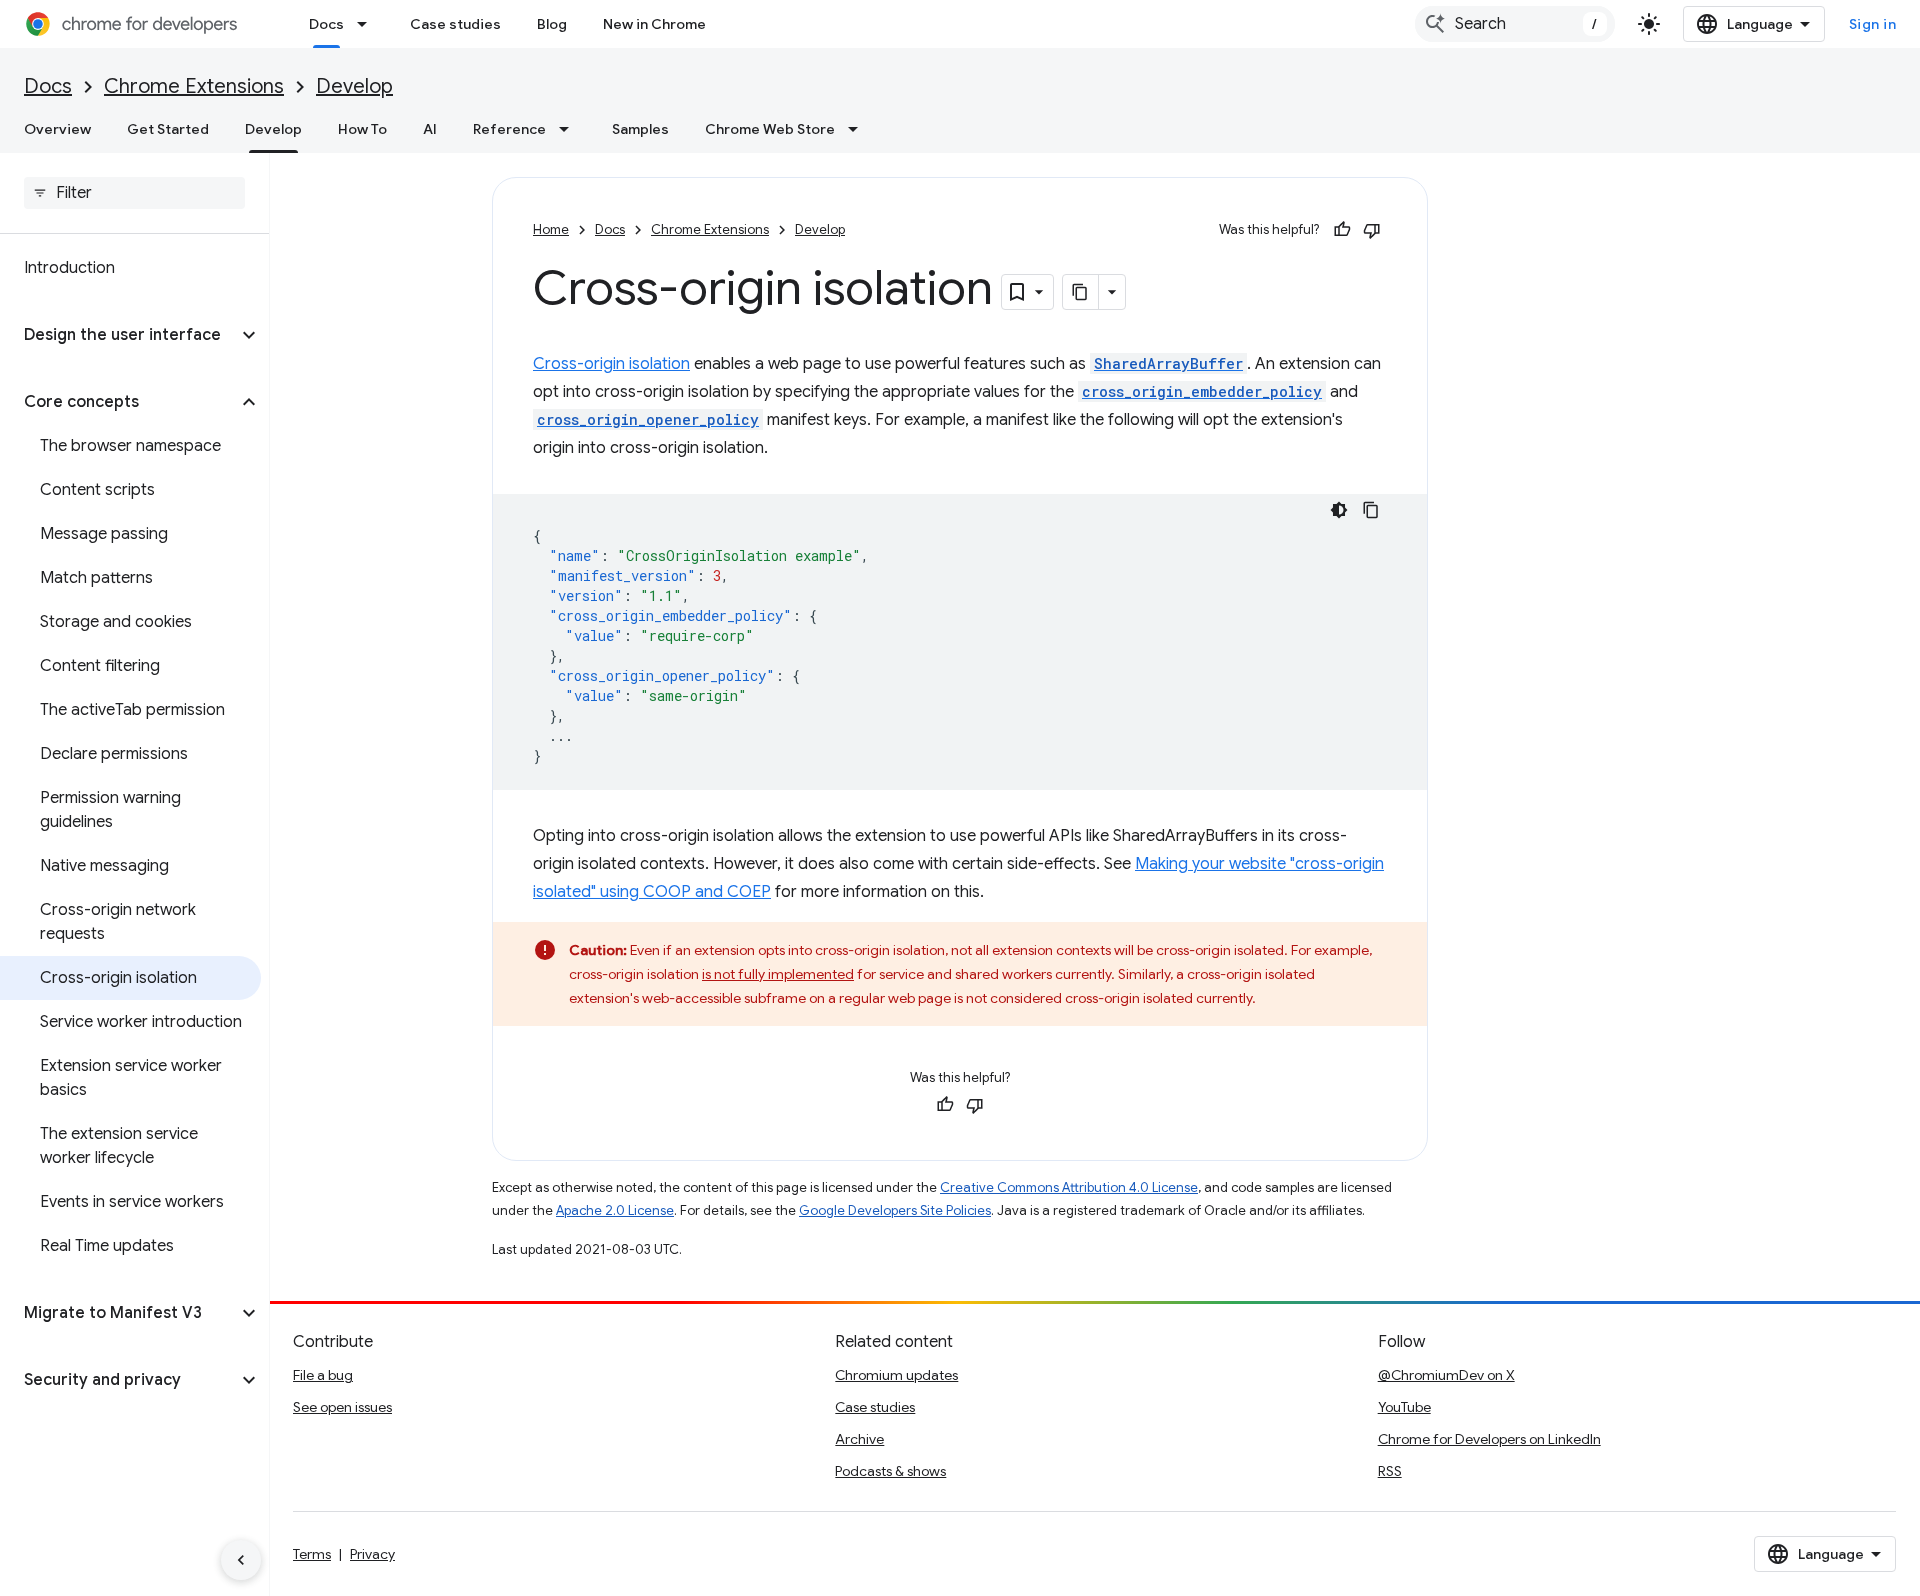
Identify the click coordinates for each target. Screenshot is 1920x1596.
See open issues (342, 1407)
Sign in (1873, 24)
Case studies (455, 24)
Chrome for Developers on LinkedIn (1489, 1439)
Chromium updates (896, 1375)
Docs (326, 24)
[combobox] (1515, 24)
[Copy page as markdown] (1081, 292)
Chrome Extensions (194, 86)
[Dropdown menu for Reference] (570, 129)
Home (551, 229)
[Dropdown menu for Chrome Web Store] (859, 129)
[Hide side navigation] (241, 1560)
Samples (640, 129)
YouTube (1404, 1407)
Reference (509, 129)
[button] (118, 335)
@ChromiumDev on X (1446, 1375)
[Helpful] (1342, 230)
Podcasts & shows (890, 1471)
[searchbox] (134, 193)
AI (430, 129)
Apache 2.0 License (615, 1210)
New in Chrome (654, 24)
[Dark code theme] (1339, 510)
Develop (354, 86)
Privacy (372, 1554)
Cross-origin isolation (611, 364)
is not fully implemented (778, 974)
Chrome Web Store (770, 129)
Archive (859, 1439)
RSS (1390, 1471)
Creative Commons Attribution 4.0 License (1069, 1187)
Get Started (168, 129)
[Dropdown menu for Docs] (368, 24)
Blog (552, 24)
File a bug (323, 1375)
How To (362, 129)
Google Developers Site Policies (895, 1210)
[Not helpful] (1372, 230)
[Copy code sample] (1371, 510)
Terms (312, 1554)
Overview (57, 129)
